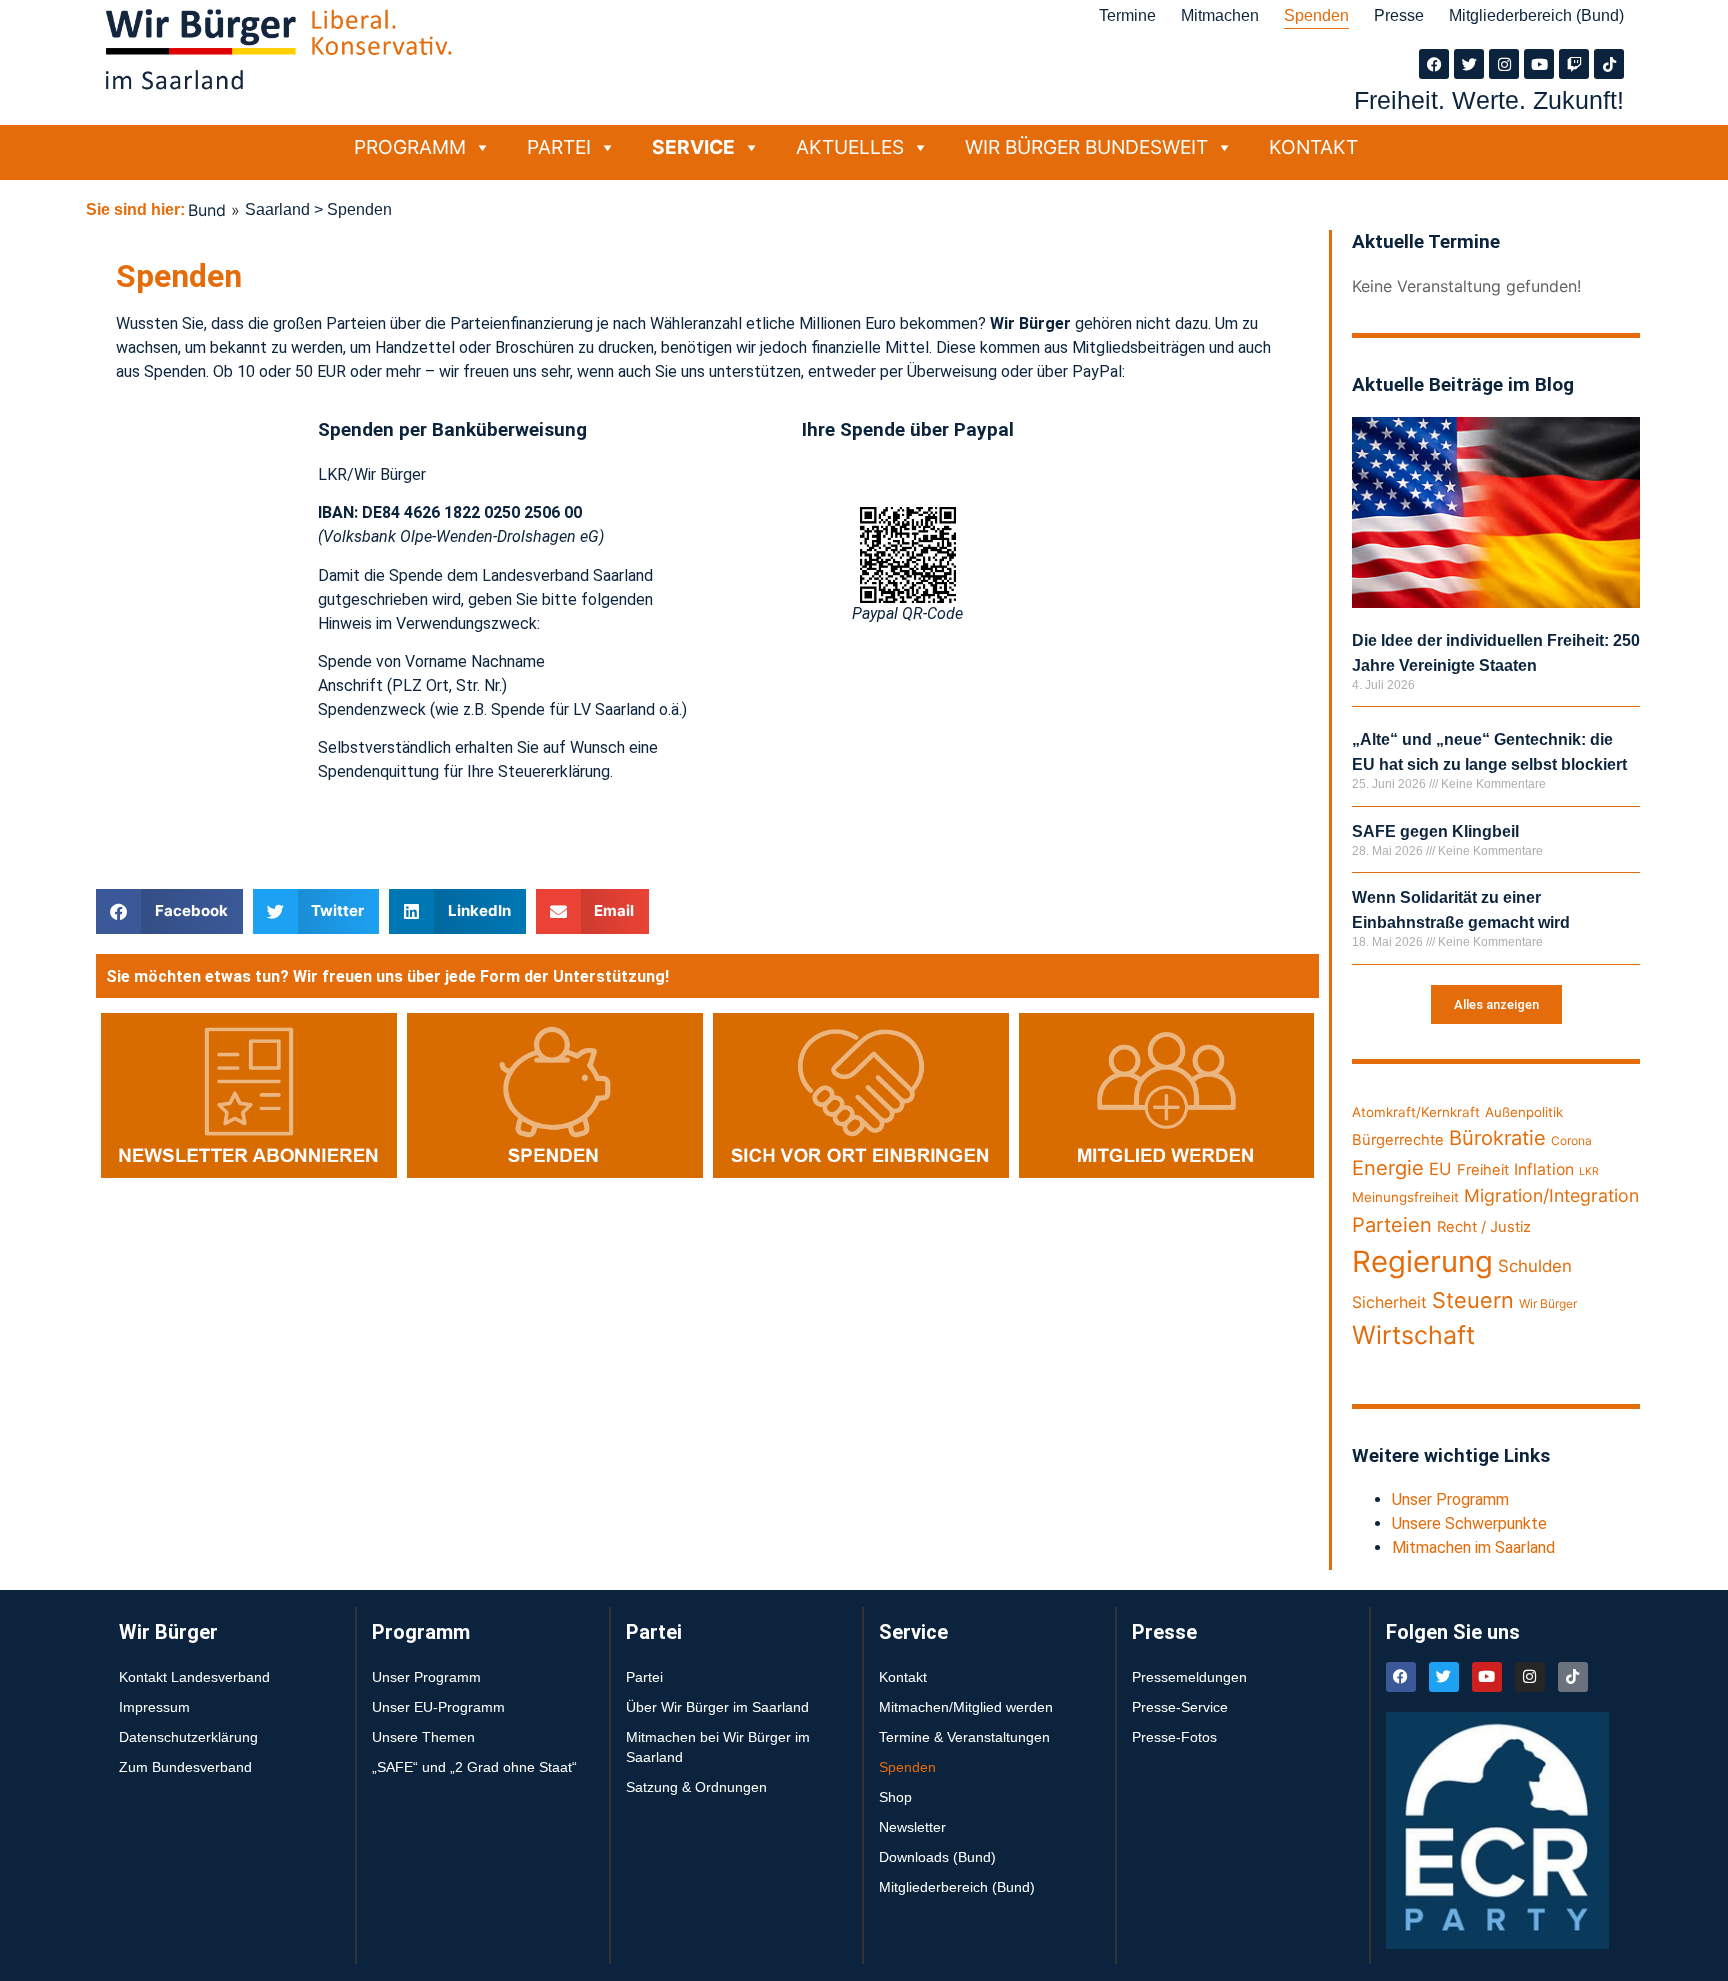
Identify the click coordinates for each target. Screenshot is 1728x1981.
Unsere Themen (423, 1737)
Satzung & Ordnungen (696, 1787)
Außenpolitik (1524, 1112)
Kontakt (1313, 147)
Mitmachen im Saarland (1473, 1547)
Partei (559, 147)
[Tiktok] (1609, 64)
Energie (1388, 1167)
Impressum (154, 1707)
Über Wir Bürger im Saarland (717, 1707)
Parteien (1392, 1224)
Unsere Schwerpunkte (1469, 1523)
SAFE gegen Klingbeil (1435, 831)
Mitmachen (1220, 15)
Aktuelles (850, 147)
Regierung (1422, 1261)
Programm (410, 147)
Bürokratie (1497, 1137)
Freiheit (1483, 1170)
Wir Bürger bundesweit (1086, 147)
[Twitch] (1574, 64)
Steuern (1473, 1300)
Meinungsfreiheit (1405, 1197)
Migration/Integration (1551, 1195)
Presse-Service (1180, 1707)
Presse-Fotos (1174, 1737)
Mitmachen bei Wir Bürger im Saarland (718, 1747)
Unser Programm (1450, 1499)
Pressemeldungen (1189, 1677)
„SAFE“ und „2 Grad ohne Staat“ (474, 1767)
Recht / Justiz (1484, 1227)
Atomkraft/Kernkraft (1416, 1112)
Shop (895, 1797)
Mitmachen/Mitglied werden (966, 1707)
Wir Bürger (1548, 1303)
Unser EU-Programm (438, 1707)
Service (693, 147)
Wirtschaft (1413, 1335)
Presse (1399, 15)
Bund (207, 210)
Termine (1127, 15)
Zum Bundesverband (185, 1767)
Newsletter (912, 1827)
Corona (1571, 1140)
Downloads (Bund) (937, 1857)
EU (1440, 1169)
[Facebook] (1434, 64)
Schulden (1535, 1266)
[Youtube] (1539, 64)
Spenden (1316, 15)
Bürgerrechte (1398, 1140)
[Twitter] (1469, 64)
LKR (1589, 1171)
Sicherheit (1389, 1302)
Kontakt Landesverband (194, 1677)
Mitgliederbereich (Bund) (1536, 15)
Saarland (277, 209)
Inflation (1544, 1169)
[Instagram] (1504, 64)
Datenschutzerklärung (188, 1737)
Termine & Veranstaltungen (964, 1737)
